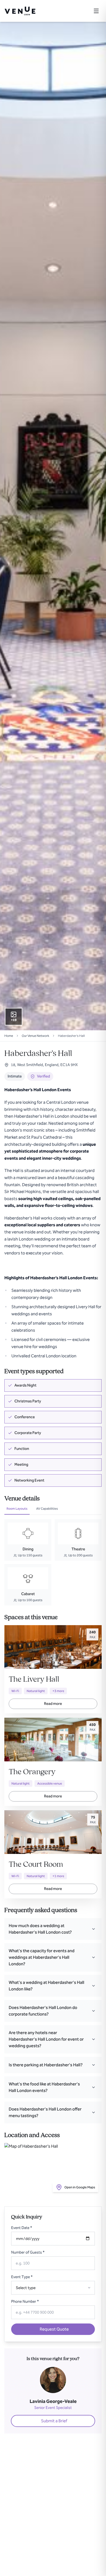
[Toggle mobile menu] (96, 11)
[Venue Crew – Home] (20, 11)
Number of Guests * (28, 2252)
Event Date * (22, 2228)
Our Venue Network (35, 1036)
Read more (53, 1704)
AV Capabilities (47, 1509)
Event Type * (22, 2277)
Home (9, 1036)
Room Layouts (17, 1509)
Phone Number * (25, 2302)
